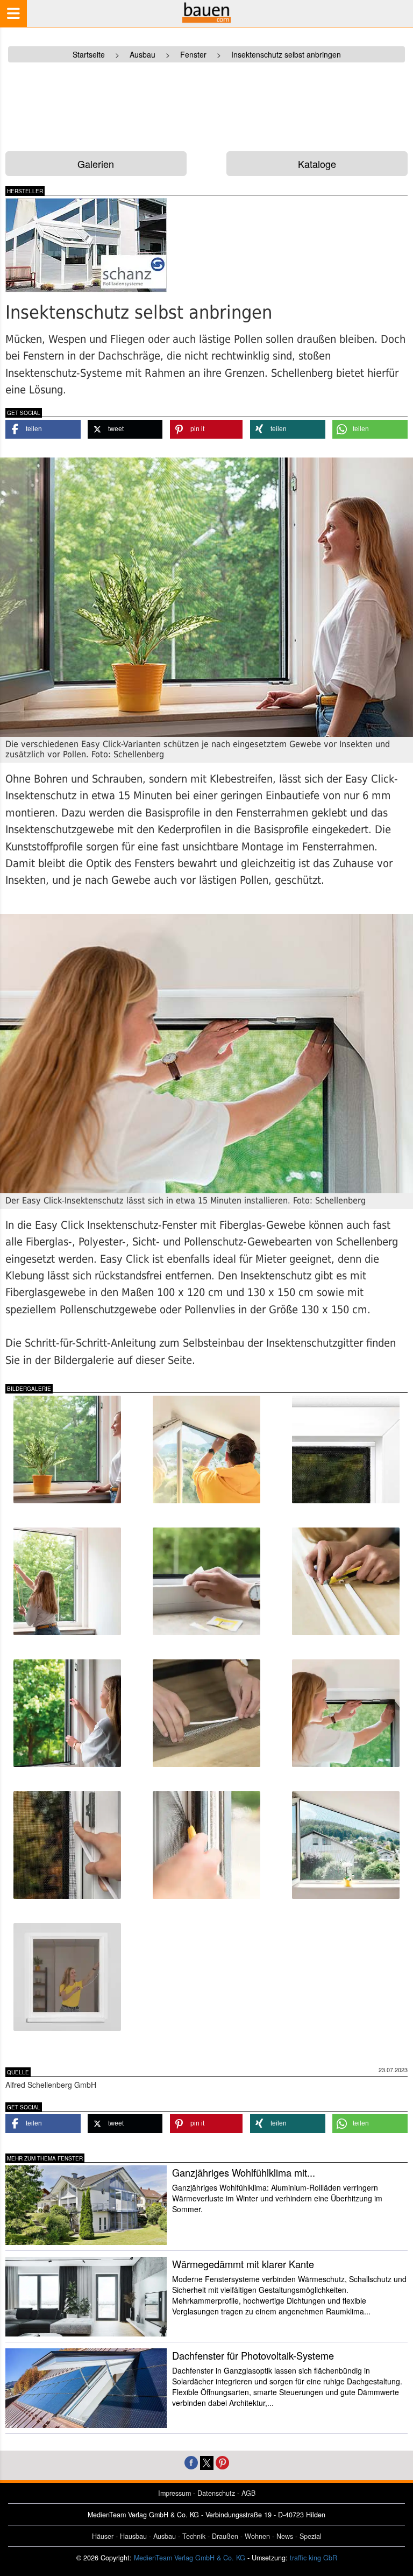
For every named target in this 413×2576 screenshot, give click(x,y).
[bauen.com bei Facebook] (191, 2462)
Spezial (311, 2536)
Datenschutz (216, 2493)
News (285, 2536)
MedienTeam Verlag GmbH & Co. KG (190, 2558)
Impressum (175, 2493)
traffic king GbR (314, 2558)
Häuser (103, 2536)
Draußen (225, 2536)
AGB (248, 2493)
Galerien (96, 164)
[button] (43, 429)
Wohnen (257, 2536)
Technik (194, 2536)
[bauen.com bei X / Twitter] (207, 2462)
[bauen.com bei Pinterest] (222, 2462)
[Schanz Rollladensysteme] (102, 245)
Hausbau (133, 2536)
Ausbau (165, 2536)
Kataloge (317, 164)
